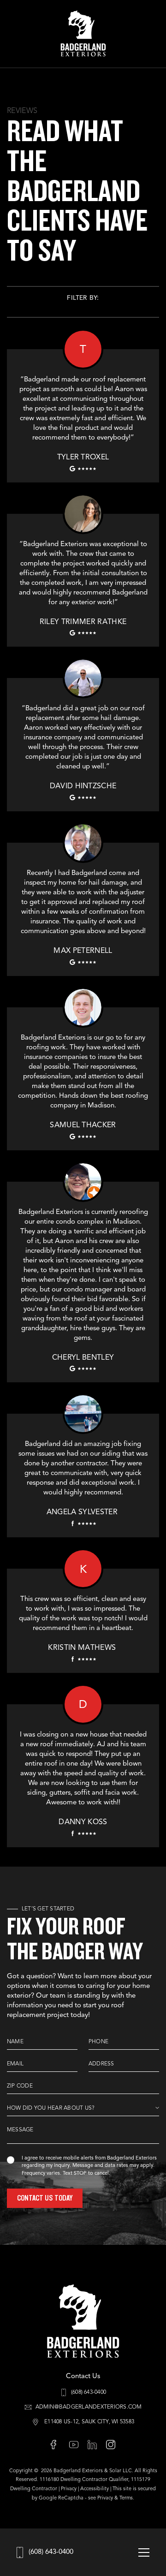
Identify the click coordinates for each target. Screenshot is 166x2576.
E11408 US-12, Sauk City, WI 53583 (89, 2422)
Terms (126, 2498)
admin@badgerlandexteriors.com (89, 2407)
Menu (144, 2552)
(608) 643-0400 (51, 2552)
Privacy (69, 2489)
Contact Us (83, 2377)
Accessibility (95, 2489)
